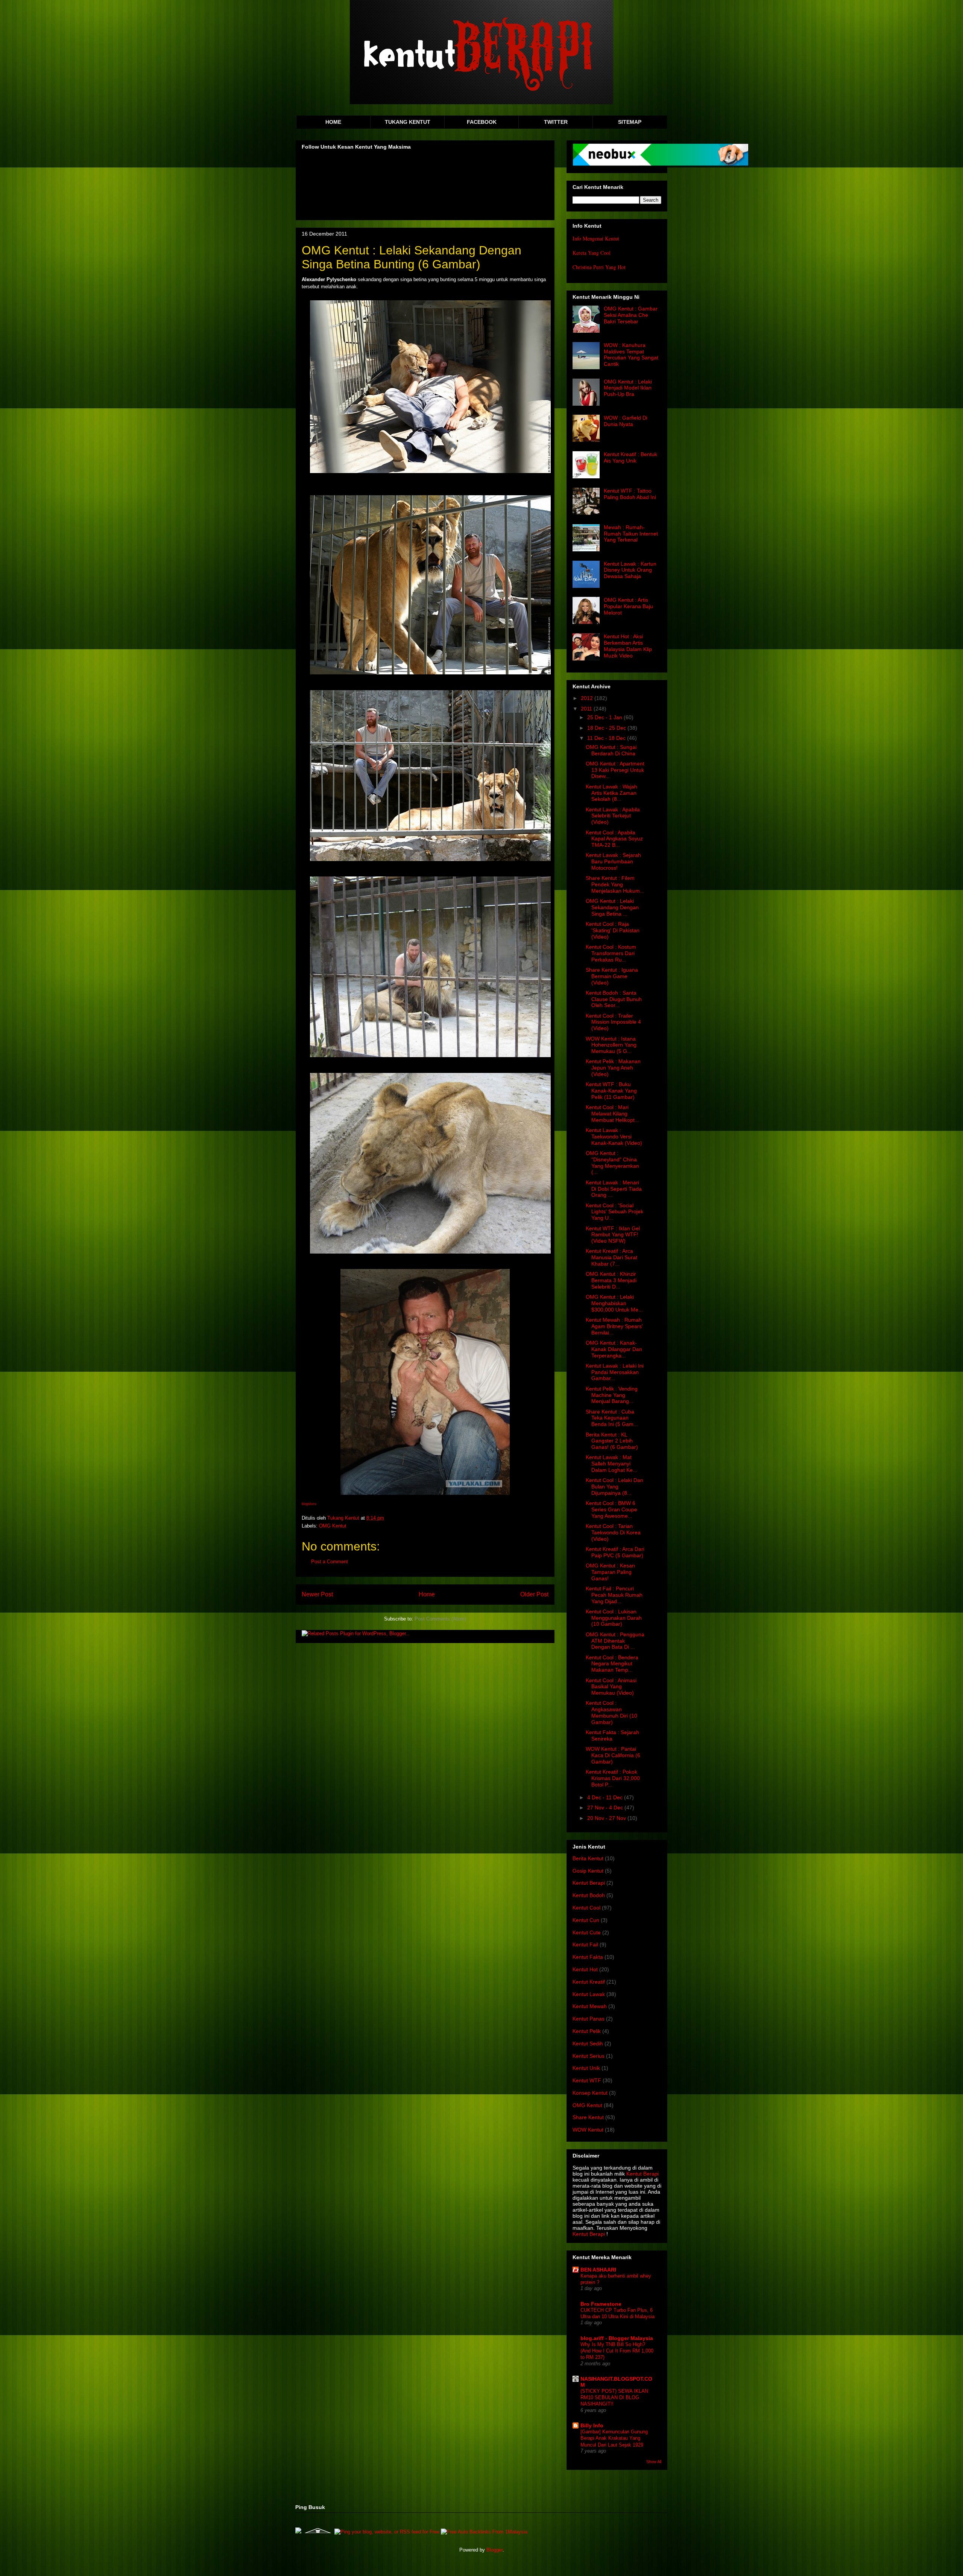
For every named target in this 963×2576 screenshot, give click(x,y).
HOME (333, 122)
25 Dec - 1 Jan (605, 717)
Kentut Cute (587, 1932)
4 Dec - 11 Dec (606, 1797)
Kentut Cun (586, 1920)
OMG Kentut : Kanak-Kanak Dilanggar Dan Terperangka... (614, 1349)
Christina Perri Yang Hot (599, 267)
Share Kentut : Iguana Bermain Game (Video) (612, 976)
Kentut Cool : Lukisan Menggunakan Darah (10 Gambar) (614, 1618)
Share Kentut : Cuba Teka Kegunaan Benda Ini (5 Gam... (612, 1418)
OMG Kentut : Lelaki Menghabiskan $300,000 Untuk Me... (614, 1303)
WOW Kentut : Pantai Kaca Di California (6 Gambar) (613, 1755)
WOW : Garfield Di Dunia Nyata (626, 421)
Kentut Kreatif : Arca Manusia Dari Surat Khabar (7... (611, 1257)
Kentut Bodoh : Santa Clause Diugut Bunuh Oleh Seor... (614, 999)
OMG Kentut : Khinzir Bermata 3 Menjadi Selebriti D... (611, 1280)
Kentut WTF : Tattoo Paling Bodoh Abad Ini (630, 494)
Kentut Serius (589, 2056)
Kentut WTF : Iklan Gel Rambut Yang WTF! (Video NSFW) (613, 1235)
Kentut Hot (585, 1969)
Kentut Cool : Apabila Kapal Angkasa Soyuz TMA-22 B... (614, 839)
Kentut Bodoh (589, 1895)
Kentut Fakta (588, 1957)
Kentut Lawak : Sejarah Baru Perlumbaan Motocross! (613, 861)
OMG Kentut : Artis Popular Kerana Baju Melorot (628, 606)
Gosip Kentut (588, 1871)
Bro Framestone (601, 2304)
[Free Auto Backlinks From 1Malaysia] (484, 2532)
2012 (588, 698)
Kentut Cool (586, 1908)
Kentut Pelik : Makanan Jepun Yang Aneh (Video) (613, 1068)
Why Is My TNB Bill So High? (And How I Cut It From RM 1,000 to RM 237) (617, 2351)
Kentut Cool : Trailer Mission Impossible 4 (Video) (613, 1022)
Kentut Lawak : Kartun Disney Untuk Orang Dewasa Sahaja (630, 570)
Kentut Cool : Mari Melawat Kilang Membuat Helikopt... (612, 1114)
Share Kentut (588, 2117)
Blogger (494, 2550)
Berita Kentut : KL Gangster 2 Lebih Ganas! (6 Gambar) (612, 1441)
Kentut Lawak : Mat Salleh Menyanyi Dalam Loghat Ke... (611, 1464)
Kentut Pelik (587, 2031)
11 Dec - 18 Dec (607, 738)
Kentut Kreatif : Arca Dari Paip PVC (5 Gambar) (615, 1552)
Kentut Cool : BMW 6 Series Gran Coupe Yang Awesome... (611, 1509)
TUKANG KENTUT (408, 122)
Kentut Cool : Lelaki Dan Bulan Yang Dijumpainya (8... (614, 1487)
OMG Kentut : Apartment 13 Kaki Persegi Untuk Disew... (615, 770)
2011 (587, 709)
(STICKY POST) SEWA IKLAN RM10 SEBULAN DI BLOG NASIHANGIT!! (614, 2398)
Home (427, 1594)
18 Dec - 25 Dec (607, 728)
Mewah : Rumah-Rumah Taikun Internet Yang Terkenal (631, 534)
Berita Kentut (588, 1858)
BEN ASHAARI (598, 2270)
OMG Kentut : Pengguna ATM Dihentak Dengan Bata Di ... (615, 1641)
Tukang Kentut (344, 1518)
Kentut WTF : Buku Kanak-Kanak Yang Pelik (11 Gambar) (611, 1091)
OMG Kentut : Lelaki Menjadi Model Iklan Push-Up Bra (628, 388)
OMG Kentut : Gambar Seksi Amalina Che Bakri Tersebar (631, 315)
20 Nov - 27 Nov (607, 1818)
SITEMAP (630, 122)
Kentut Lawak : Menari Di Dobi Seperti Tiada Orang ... (614, 1189)
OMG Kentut (333, 1526)
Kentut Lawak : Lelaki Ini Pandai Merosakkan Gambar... (615, 1372)
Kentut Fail (585, 1945)
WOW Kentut (588, 2130)
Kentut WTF (587, 2080)
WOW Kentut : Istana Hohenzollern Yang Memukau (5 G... (611, 1045)
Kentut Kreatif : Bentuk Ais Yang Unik (630, 457)
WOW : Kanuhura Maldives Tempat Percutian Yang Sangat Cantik (631, 355)
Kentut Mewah (590, 2006)
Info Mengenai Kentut (596, 238)
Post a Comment (330, 1562)
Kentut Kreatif (589, 1982)
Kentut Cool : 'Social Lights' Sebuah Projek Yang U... (614, 1212)
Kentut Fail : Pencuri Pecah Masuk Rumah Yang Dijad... (614, 1595)
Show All (654, 2462)
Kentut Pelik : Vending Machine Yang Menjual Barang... (612, 1395)
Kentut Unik (586, 2068)
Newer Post (317, 1594)
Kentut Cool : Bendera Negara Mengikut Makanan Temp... (612, 1664)
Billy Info (592, 2425)
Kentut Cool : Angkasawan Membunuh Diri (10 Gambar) (611, 1712)
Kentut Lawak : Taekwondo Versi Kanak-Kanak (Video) (614, 1137)
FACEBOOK (482, 122)
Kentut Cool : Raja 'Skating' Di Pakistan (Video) (613, 930)
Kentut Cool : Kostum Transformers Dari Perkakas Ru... (611, 953)
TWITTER (556, 122)
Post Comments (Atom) (440, 1619)
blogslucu (309, 1504)
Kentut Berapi (589, 1883)
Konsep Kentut (590, 2093)
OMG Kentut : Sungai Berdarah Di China (611, 750)
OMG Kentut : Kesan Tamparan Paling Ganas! (610, 1572)
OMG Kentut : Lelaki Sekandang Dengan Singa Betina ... (612, 907)
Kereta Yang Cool (592, 253)
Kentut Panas (589, 2019)
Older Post (534, 1594)
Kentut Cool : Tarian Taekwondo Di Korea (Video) (613, 1532)
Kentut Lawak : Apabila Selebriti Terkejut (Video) (613, 816)
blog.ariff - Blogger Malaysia (617, 2338)
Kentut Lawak (589, 1994)
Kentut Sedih (588, 2043)
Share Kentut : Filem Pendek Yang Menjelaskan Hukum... (615, 884)
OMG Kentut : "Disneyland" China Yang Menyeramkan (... (612, 1162)
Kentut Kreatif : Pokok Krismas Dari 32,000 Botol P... (613, 1778)
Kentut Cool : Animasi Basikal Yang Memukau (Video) (611, 1687)
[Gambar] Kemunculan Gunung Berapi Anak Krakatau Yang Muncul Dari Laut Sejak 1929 (614, 2438)
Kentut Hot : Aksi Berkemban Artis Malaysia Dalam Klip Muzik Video (628, 646)
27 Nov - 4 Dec (606, 1808)
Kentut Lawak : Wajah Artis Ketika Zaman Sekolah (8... (611, 793)
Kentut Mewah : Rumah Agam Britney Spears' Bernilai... (614, 1326)
